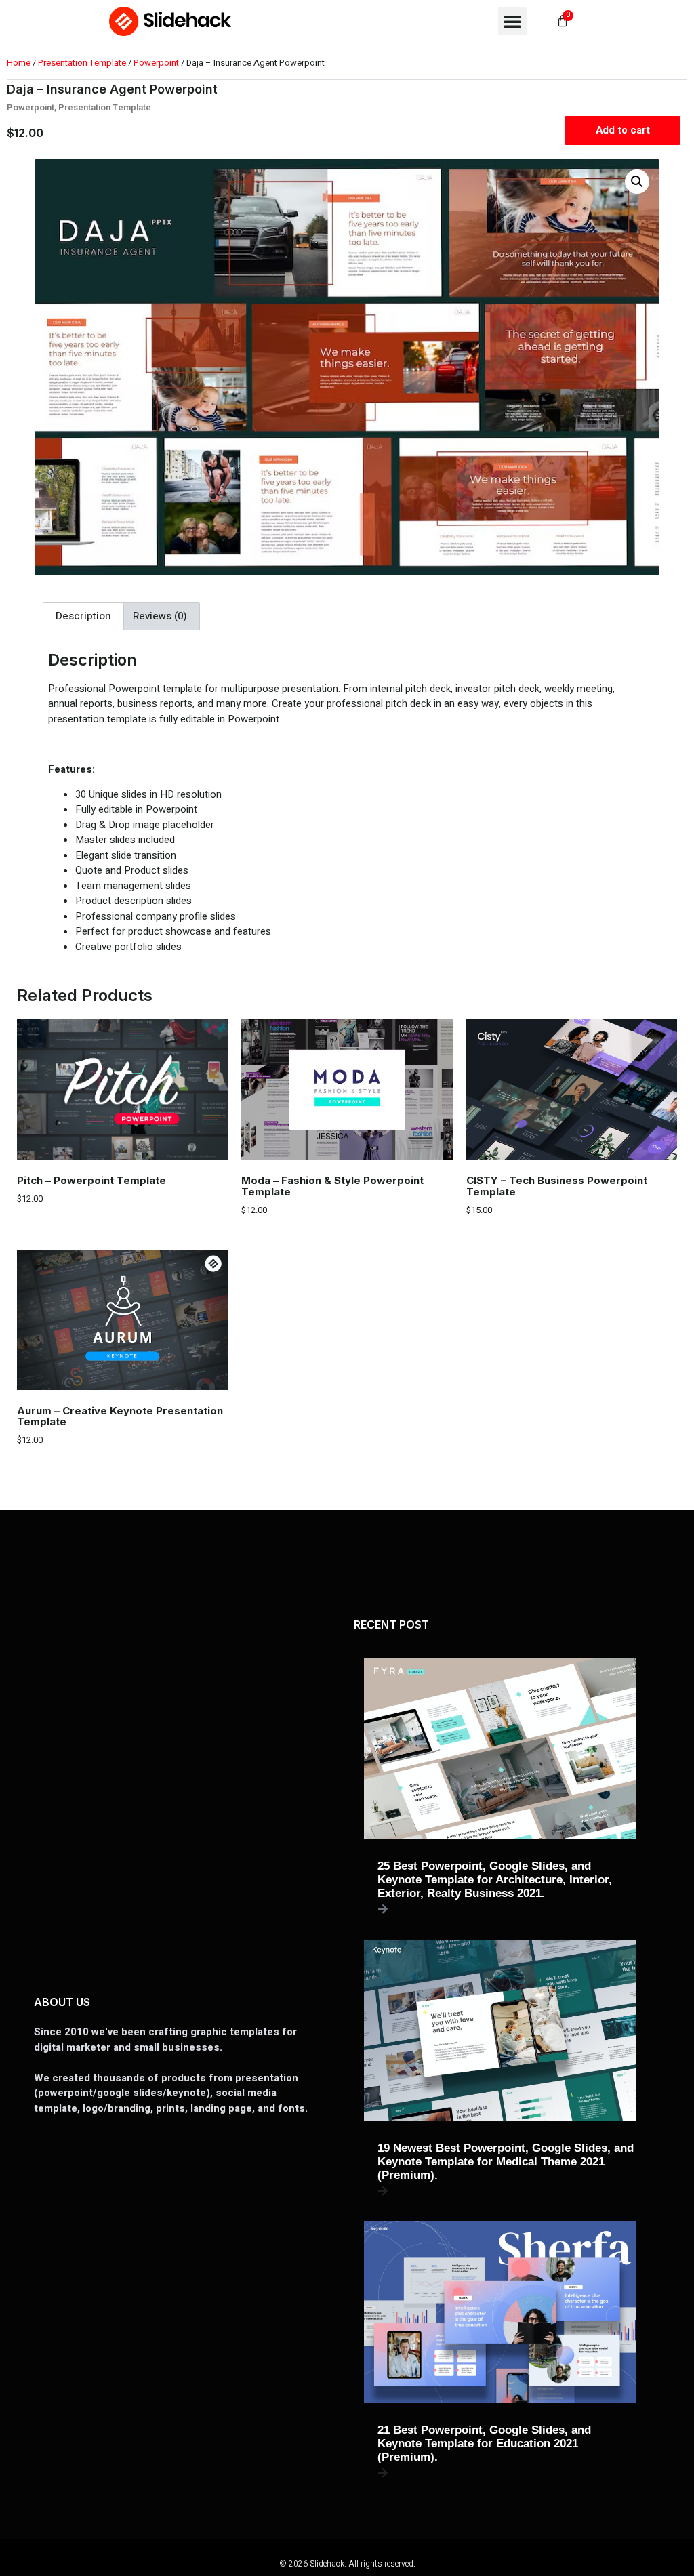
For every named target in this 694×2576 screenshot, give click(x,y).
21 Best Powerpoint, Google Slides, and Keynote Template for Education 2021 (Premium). (484, 2444)
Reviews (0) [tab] (160, 616)
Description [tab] (83, 616)
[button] (512, 21)
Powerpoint (156, 63)
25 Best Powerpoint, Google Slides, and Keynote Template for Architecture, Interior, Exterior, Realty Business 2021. (495, 1880)
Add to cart (623, 130)
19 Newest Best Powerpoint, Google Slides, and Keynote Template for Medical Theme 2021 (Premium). (506, 2162)
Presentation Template (82, 63)
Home (19, 63)
